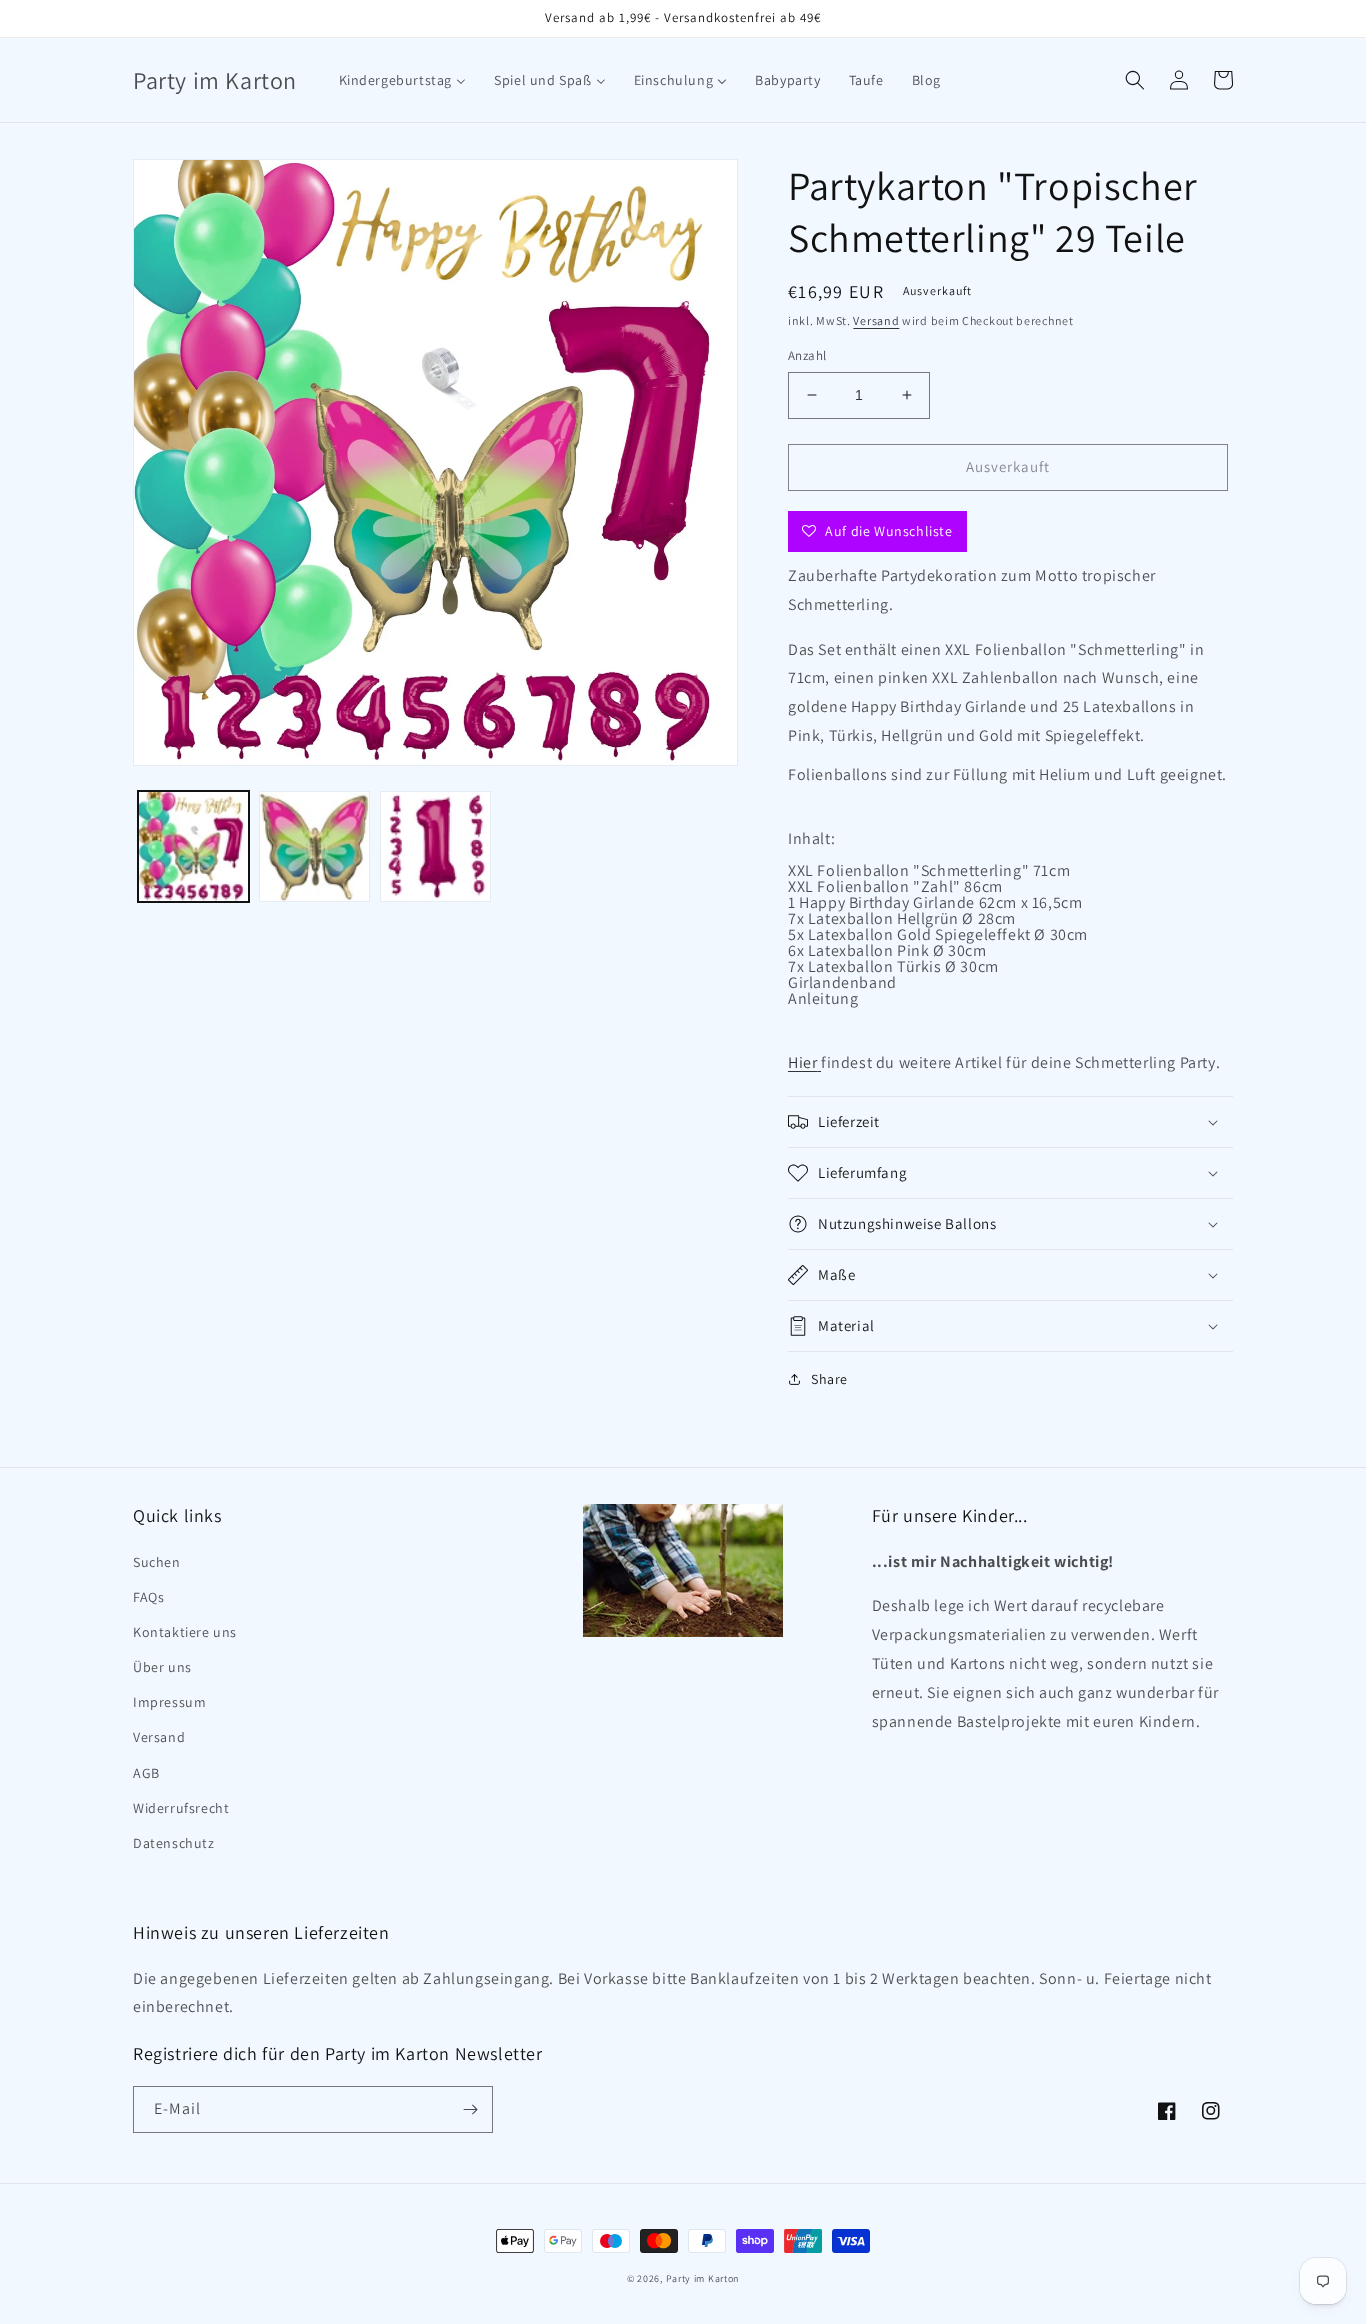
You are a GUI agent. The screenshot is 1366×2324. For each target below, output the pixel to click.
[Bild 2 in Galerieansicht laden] (314, 846)
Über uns (162, 1667)
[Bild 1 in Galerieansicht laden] (193, 846)
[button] (1135, 80)
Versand (876, 320)
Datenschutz (174, 1843)
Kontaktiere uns (185, 1632)
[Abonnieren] (470, 2109)
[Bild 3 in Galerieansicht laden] (435, 846)
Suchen (157, 1562)
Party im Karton (703, 2278)
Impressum (169, 1702)
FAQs (148, 1597)
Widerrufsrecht (181, 1808)
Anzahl (807, 355)
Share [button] (829, 1379)
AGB (146, 1773)
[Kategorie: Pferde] (819, 1062)
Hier (802, 1062)
